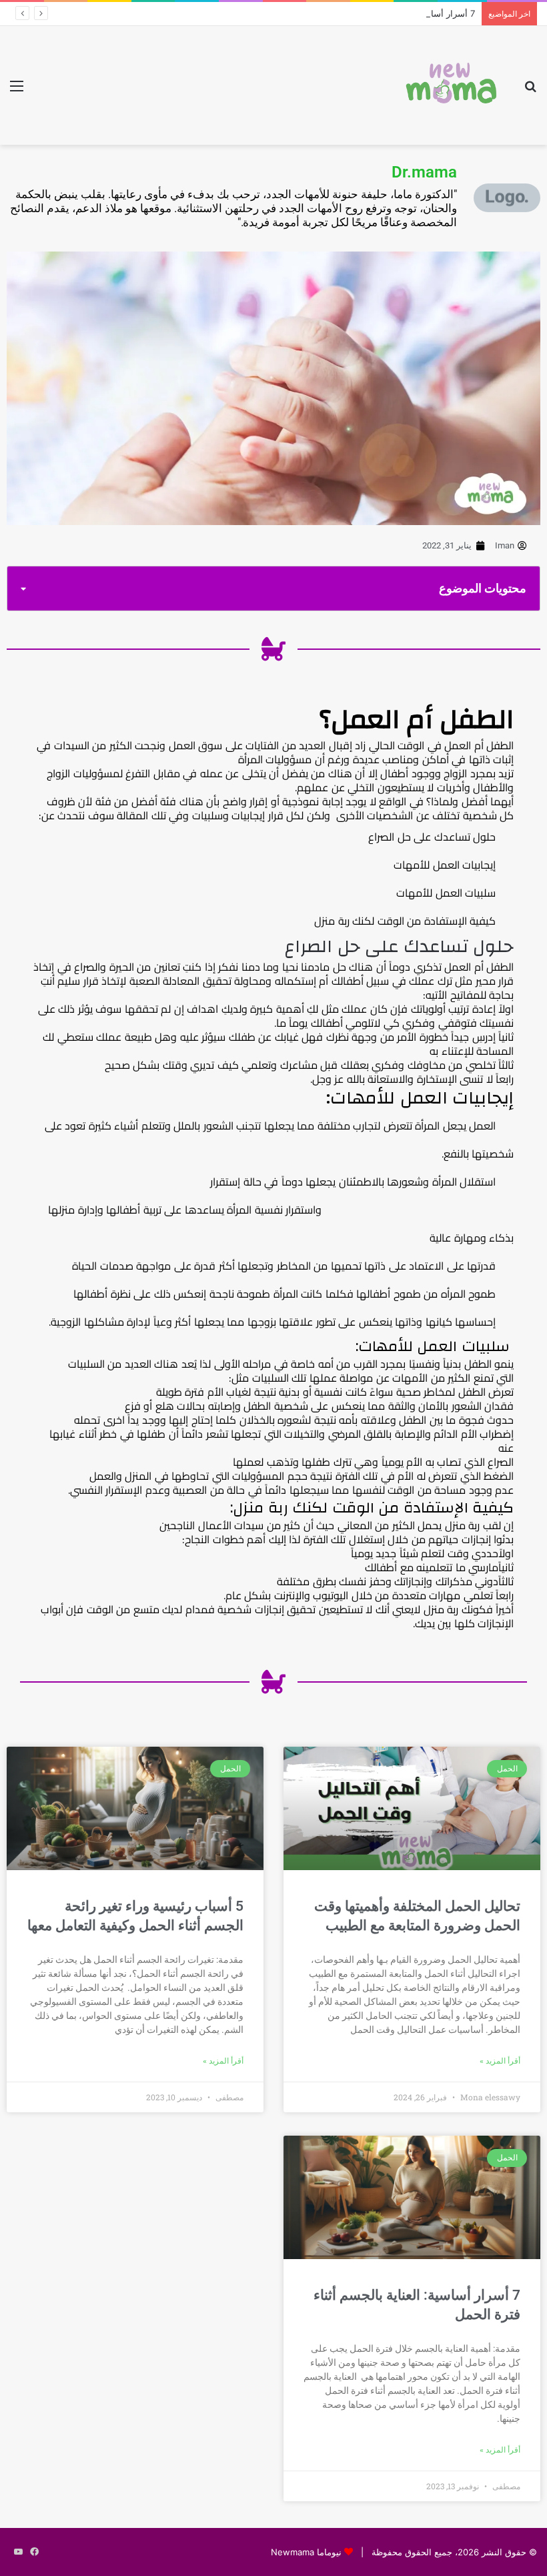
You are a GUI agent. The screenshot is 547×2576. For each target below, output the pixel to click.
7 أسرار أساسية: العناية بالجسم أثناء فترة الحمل (386, 13)
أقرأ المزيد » (500, 2061)
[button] (23, 589)
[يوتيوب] (18, 2552)
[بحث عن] (530, 90)
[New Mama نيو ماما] (452, 85)
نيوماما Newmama (306, 2552)
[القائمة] (17, 90)
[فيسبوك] (34, 2552)
